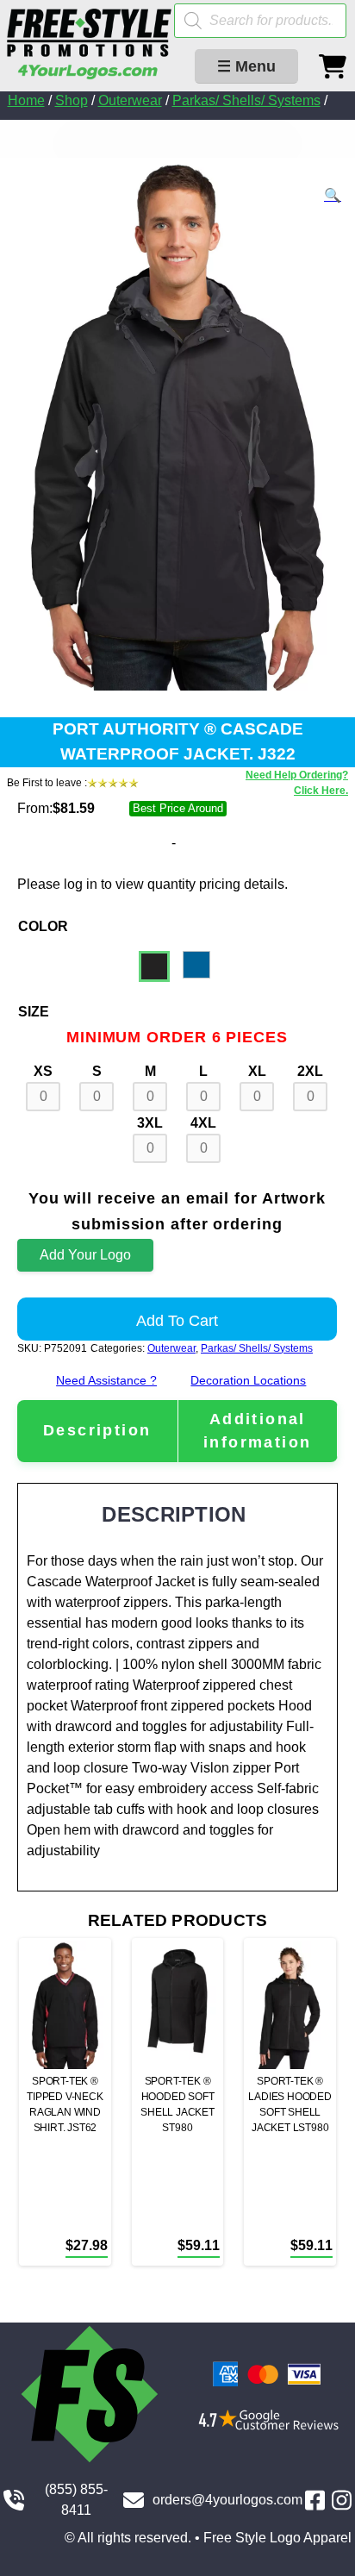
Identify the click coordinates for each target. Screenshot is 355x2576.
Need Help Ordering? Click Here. (297, 783)
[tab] (97, 1431)
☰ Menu (246, 66)
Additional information (257, 1431)
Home (26, 100)
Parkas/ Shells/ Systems (246, 100)
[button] (333, 196)
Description (97, 1430)
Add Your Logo (85, 1255)
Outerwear (130, 100)
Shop (72, 100)
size (34, 1012)
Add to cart (177, 1321)
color (43, 926)
